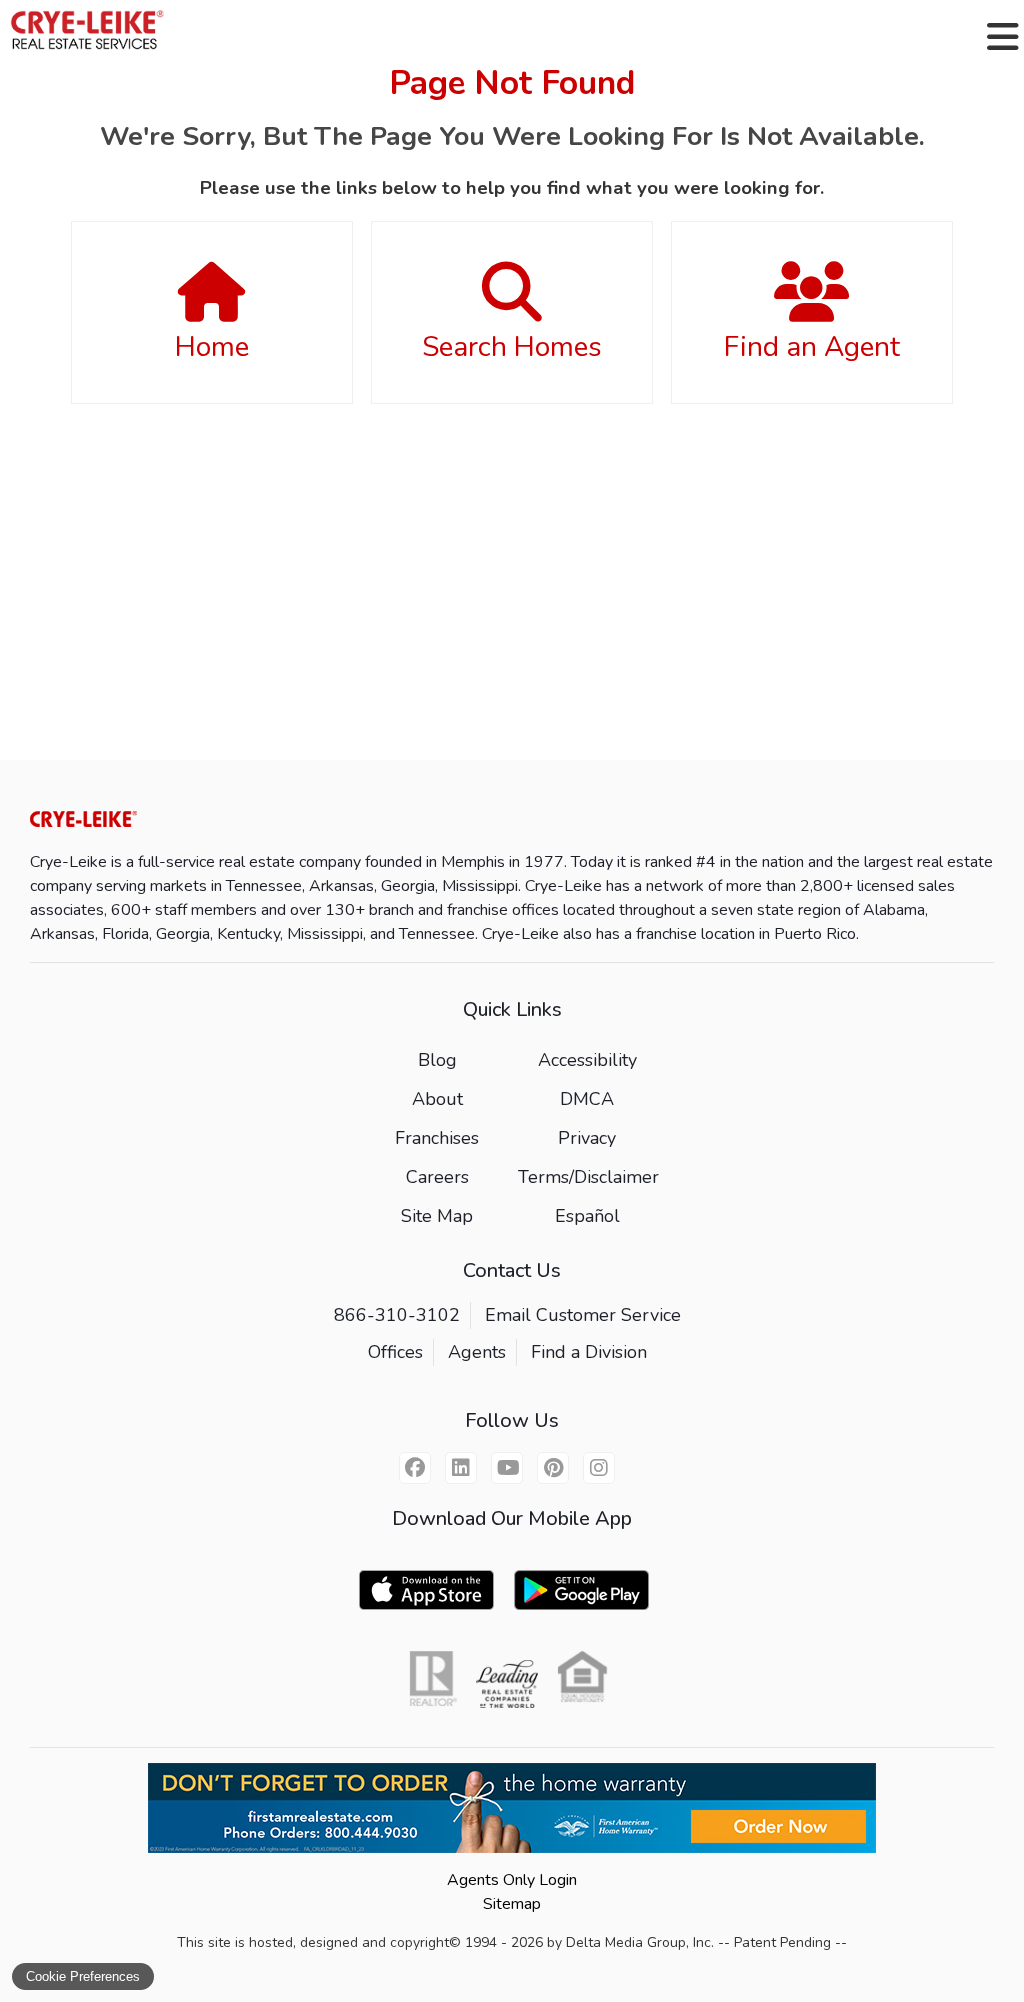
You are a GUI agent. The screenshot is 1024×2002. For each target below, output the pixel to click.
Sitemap (512, 1904)
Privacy (587, 1138)
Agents (477, 1352)
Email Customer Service (583, 1315)
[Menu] (1003, 37)
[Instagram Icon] (599, 1468)
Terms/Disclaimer (588, 1177)
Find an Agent (812, 347)
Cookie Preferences (83, 1976)
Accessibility (587, 1060)
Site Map (437, 1216)
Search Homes (512, 347)
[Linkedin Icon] (461, 1468)
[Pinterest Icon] (553, 1468)
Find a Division (589, 1352)
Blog (437, 1060)
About (437, 1099)
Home (212, 347)
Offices (395, 1352)
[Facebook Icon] (415, 1468)
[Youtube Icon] (507, 1468)
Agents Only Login (512, 1880)
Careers (437, 1177)
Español (587, 1216)
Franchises (437, 1138)
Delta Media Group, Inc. (640, 1942)
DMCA (587, 1099)
